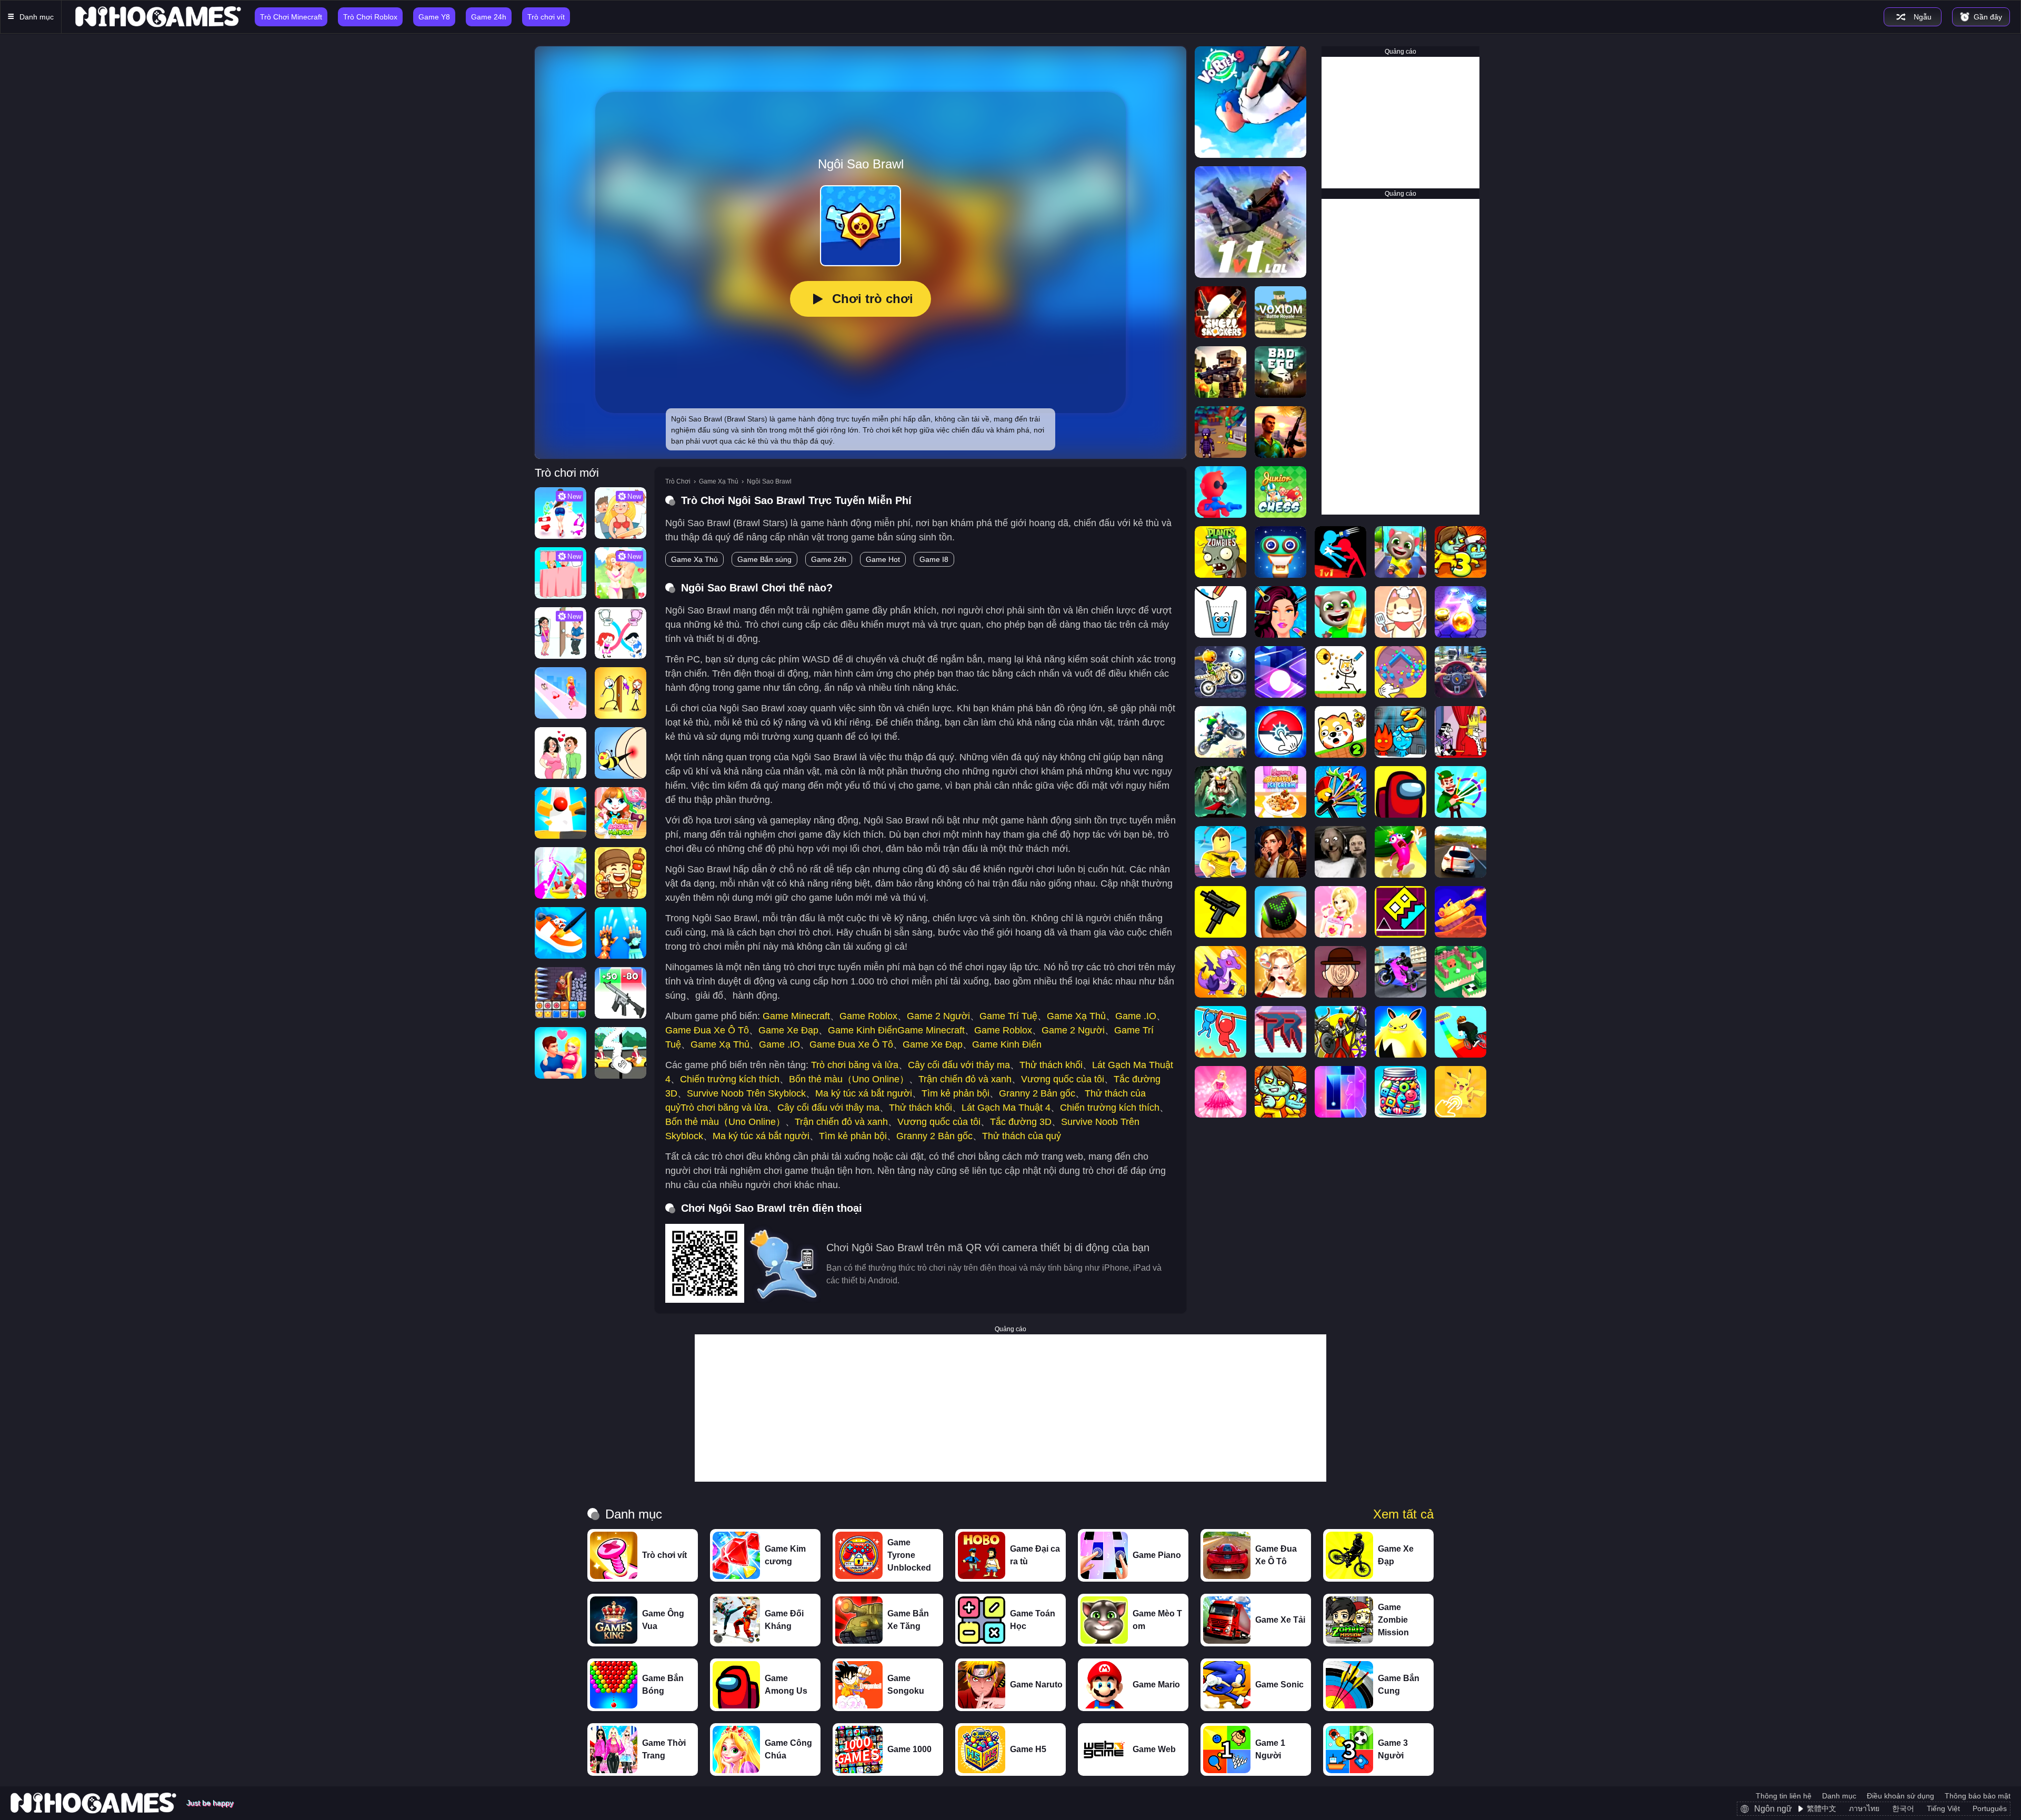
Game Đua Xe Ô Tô (707, 1030)
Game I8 (934, 559)
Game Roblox (868, 1016)
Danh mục (1839, 1796)
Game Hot (883, 559)
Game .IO (1136, 1016)
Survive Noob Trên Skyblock (746, 1093)
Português (1990, 1808)
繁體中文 (1822, 1808)
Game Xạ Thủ (719, 481)
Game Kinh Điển (863, 1030)
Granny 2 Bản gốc (1037, 1093)
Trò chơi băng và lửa (855, 1065)
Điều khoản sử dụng (1900, 1796)
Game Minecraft (796, 1016)
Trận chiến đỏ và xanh (965, 1079)
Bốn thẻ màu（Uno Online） (849, 1079)
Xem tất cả (1403, 1514)
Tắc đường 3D (1021, 1122)
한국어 (1903, 1808)
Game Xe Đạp (788, 1030)
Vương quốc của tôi (1063, 1079)
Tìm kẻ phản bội (956, 1093)
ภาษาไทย (1864, 1808)
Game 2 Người (938, 1016)
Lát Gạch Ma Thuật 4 (1006, 1108)
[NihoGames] (158, 17)
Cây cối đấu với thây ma (959, 1065)
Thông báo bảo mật (1978, 1796)
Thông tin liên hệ (1784, 1796)
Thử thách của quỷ (1022, 1136)
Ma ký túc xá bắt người (864, 1093)
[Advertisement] (1400, 123)
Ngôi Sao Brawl (769, 481)
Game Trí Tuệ (1008, 1016)
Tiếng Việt (1943, 1808)
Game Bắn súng (764, 559)
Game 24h (829, 559)
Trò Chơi (678, 481)
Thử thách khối (1051, 1065)
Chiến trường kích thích (730, 1079)
